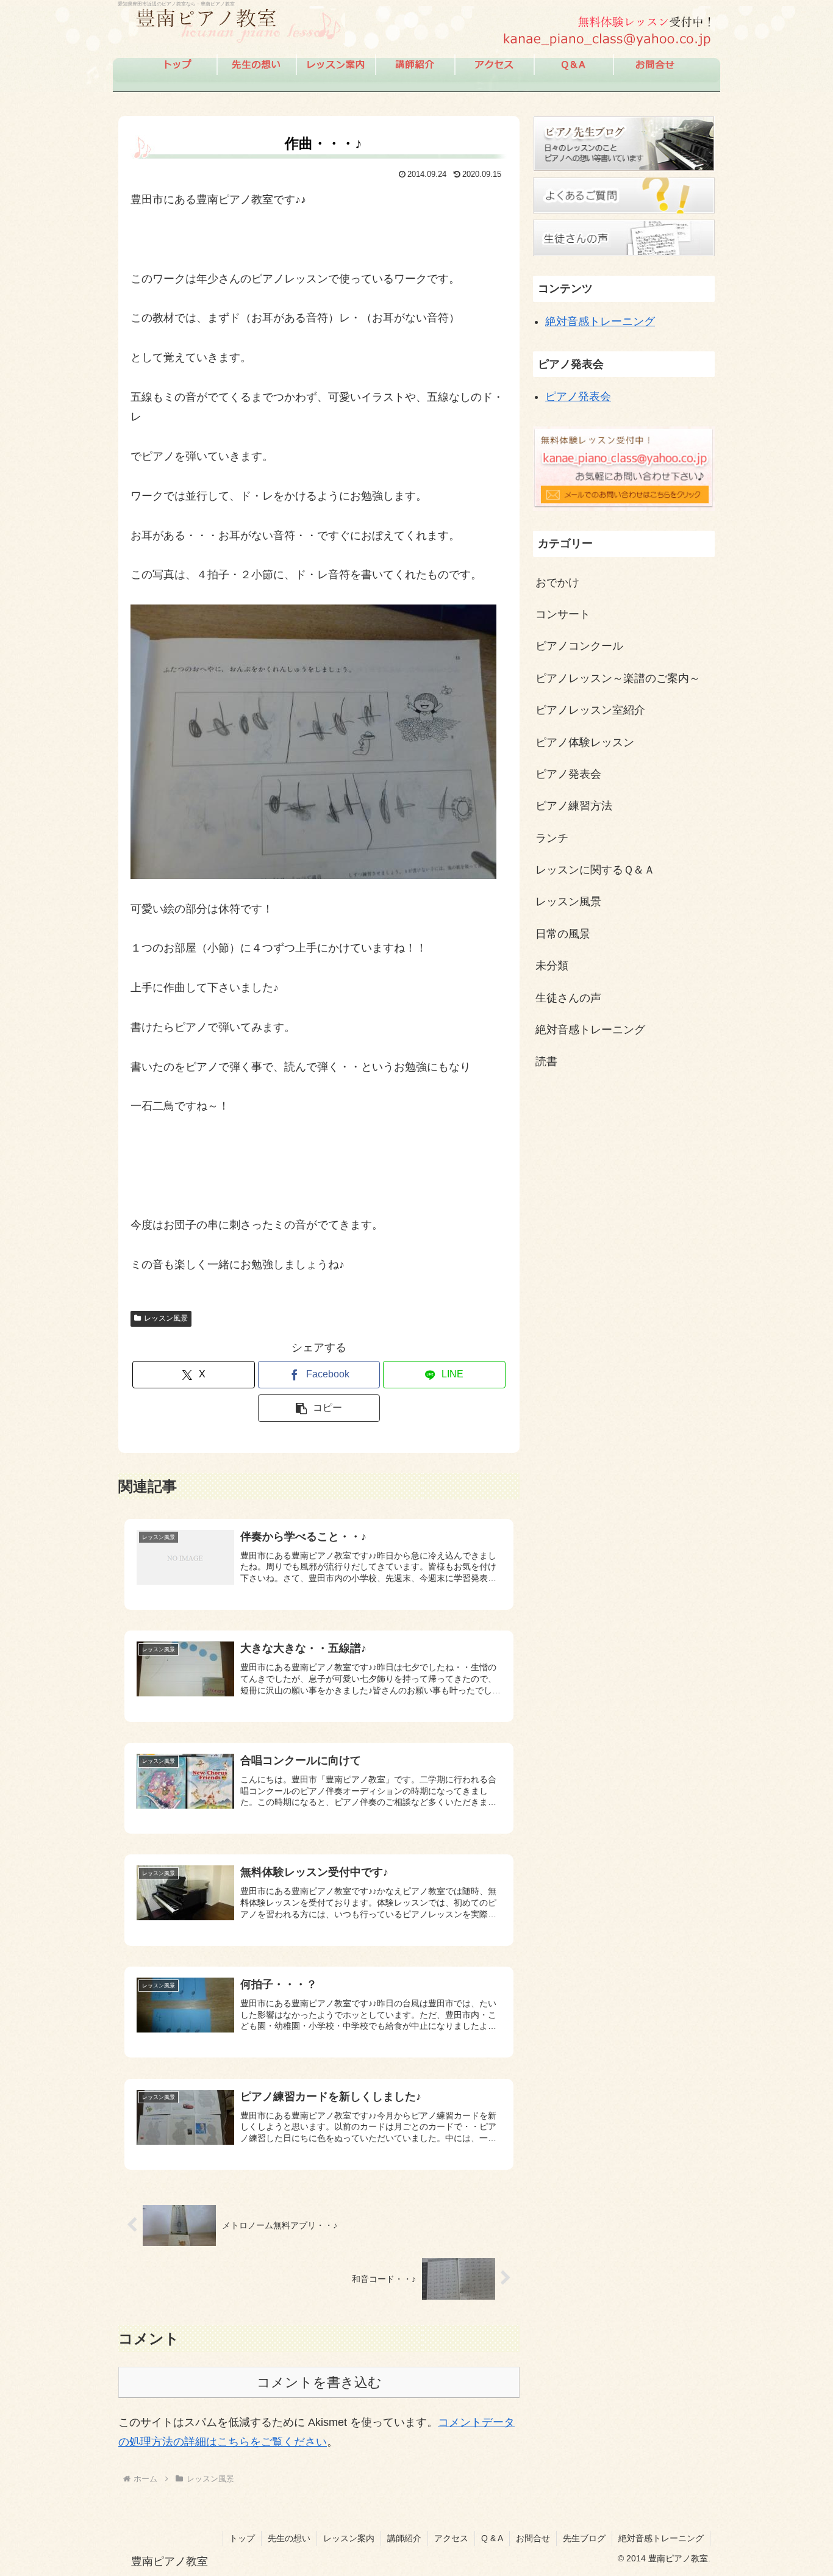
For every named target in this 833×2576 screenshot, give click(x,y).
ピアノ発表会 (578, 396)
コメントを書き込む (319, 2382)
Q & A (492, 2538)
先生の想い (289, 2538)
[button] (319, 1408)
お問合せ (533, 2538)
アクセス (451, 2538)
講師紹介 (404, 2538)
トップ (242, 2538)
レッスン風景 (166, 1318)
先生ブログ (584, 2538)
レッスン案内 (349, 2538)
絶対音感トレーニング (600, 321)
